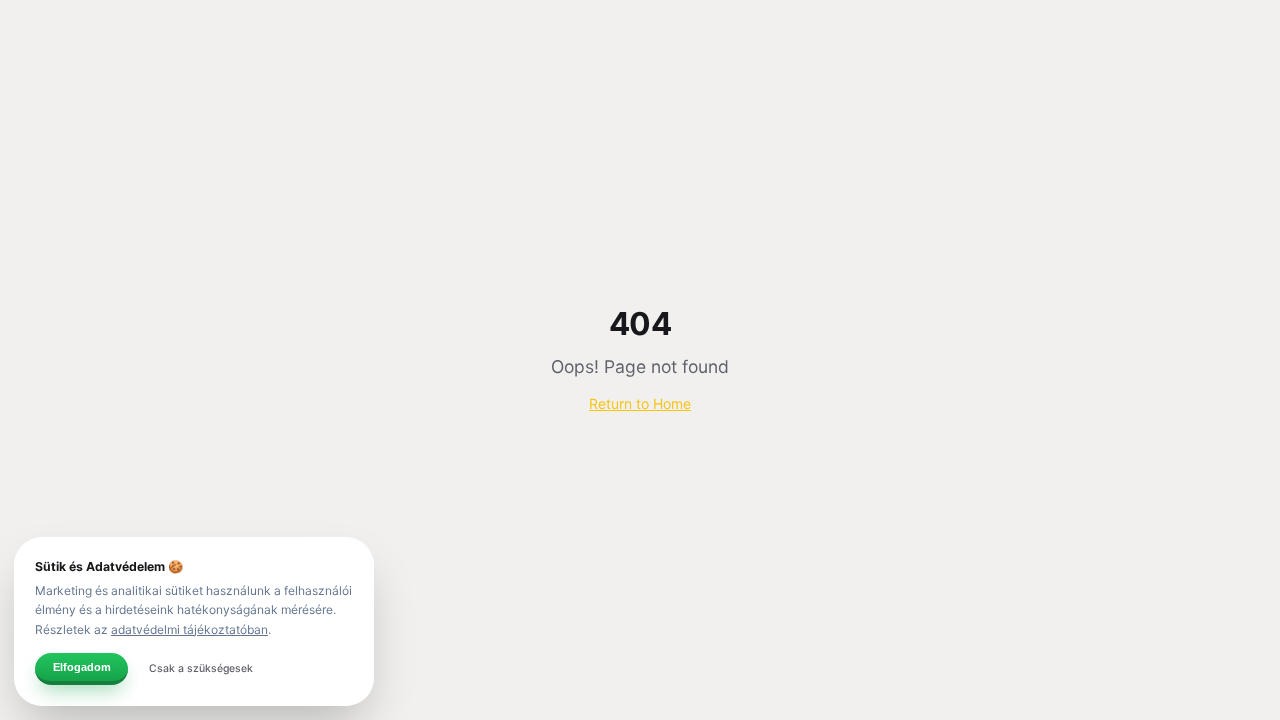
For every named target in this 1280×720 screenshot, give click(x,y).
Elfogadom (82, 667)
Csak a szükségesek (201, 668)
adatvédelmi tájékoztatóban (189, 629)
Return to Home (640, 403)
